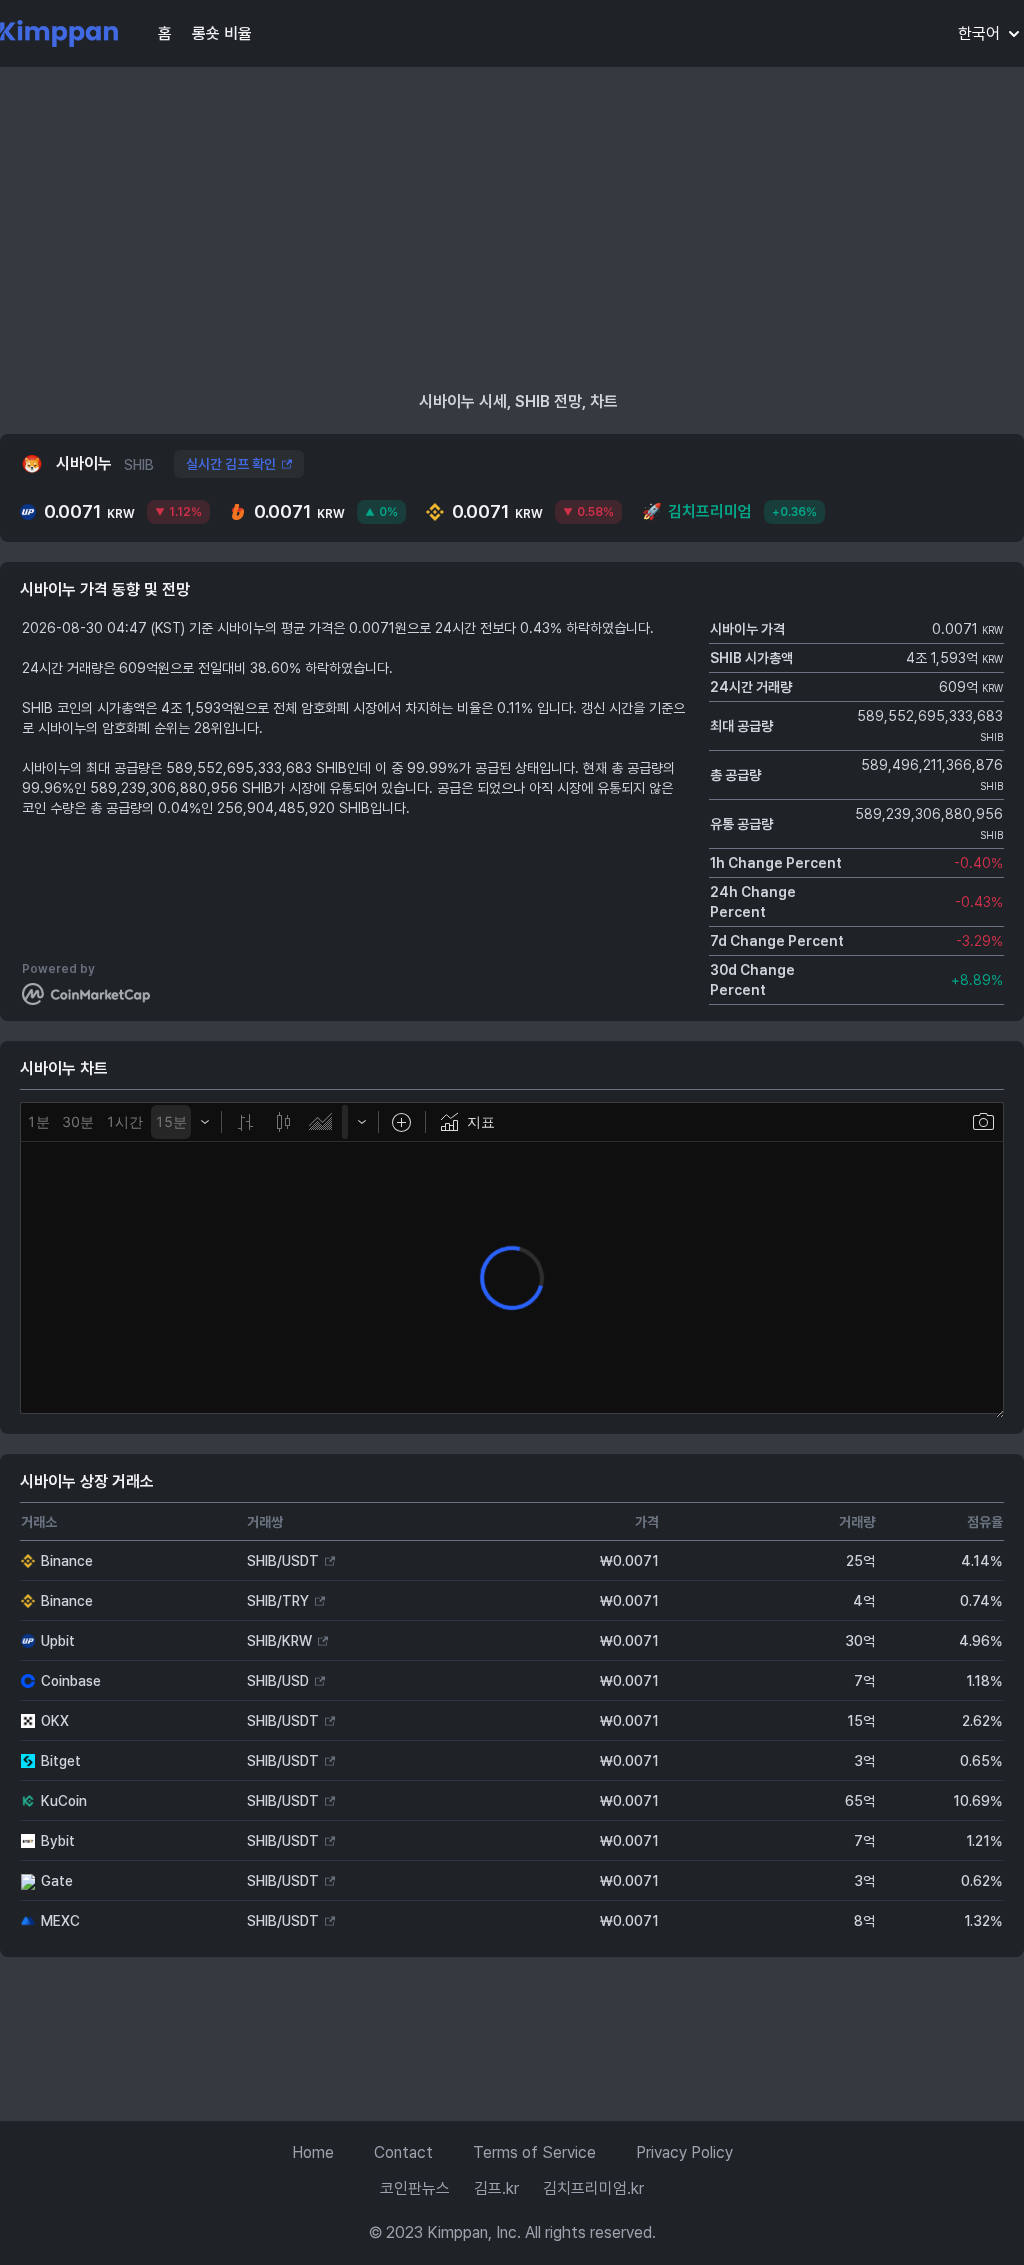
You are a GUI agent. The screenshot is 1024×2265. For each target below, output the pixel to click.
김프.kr (496, 2188)
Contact (403, 2152)
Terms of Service (534, 2152)
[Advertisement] (512, 230)
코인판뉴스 (415, 2188)
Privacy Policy (684, 2152)
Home (313, 2152)
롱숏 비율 (222, 33)
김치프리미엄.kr (593, 2188)
